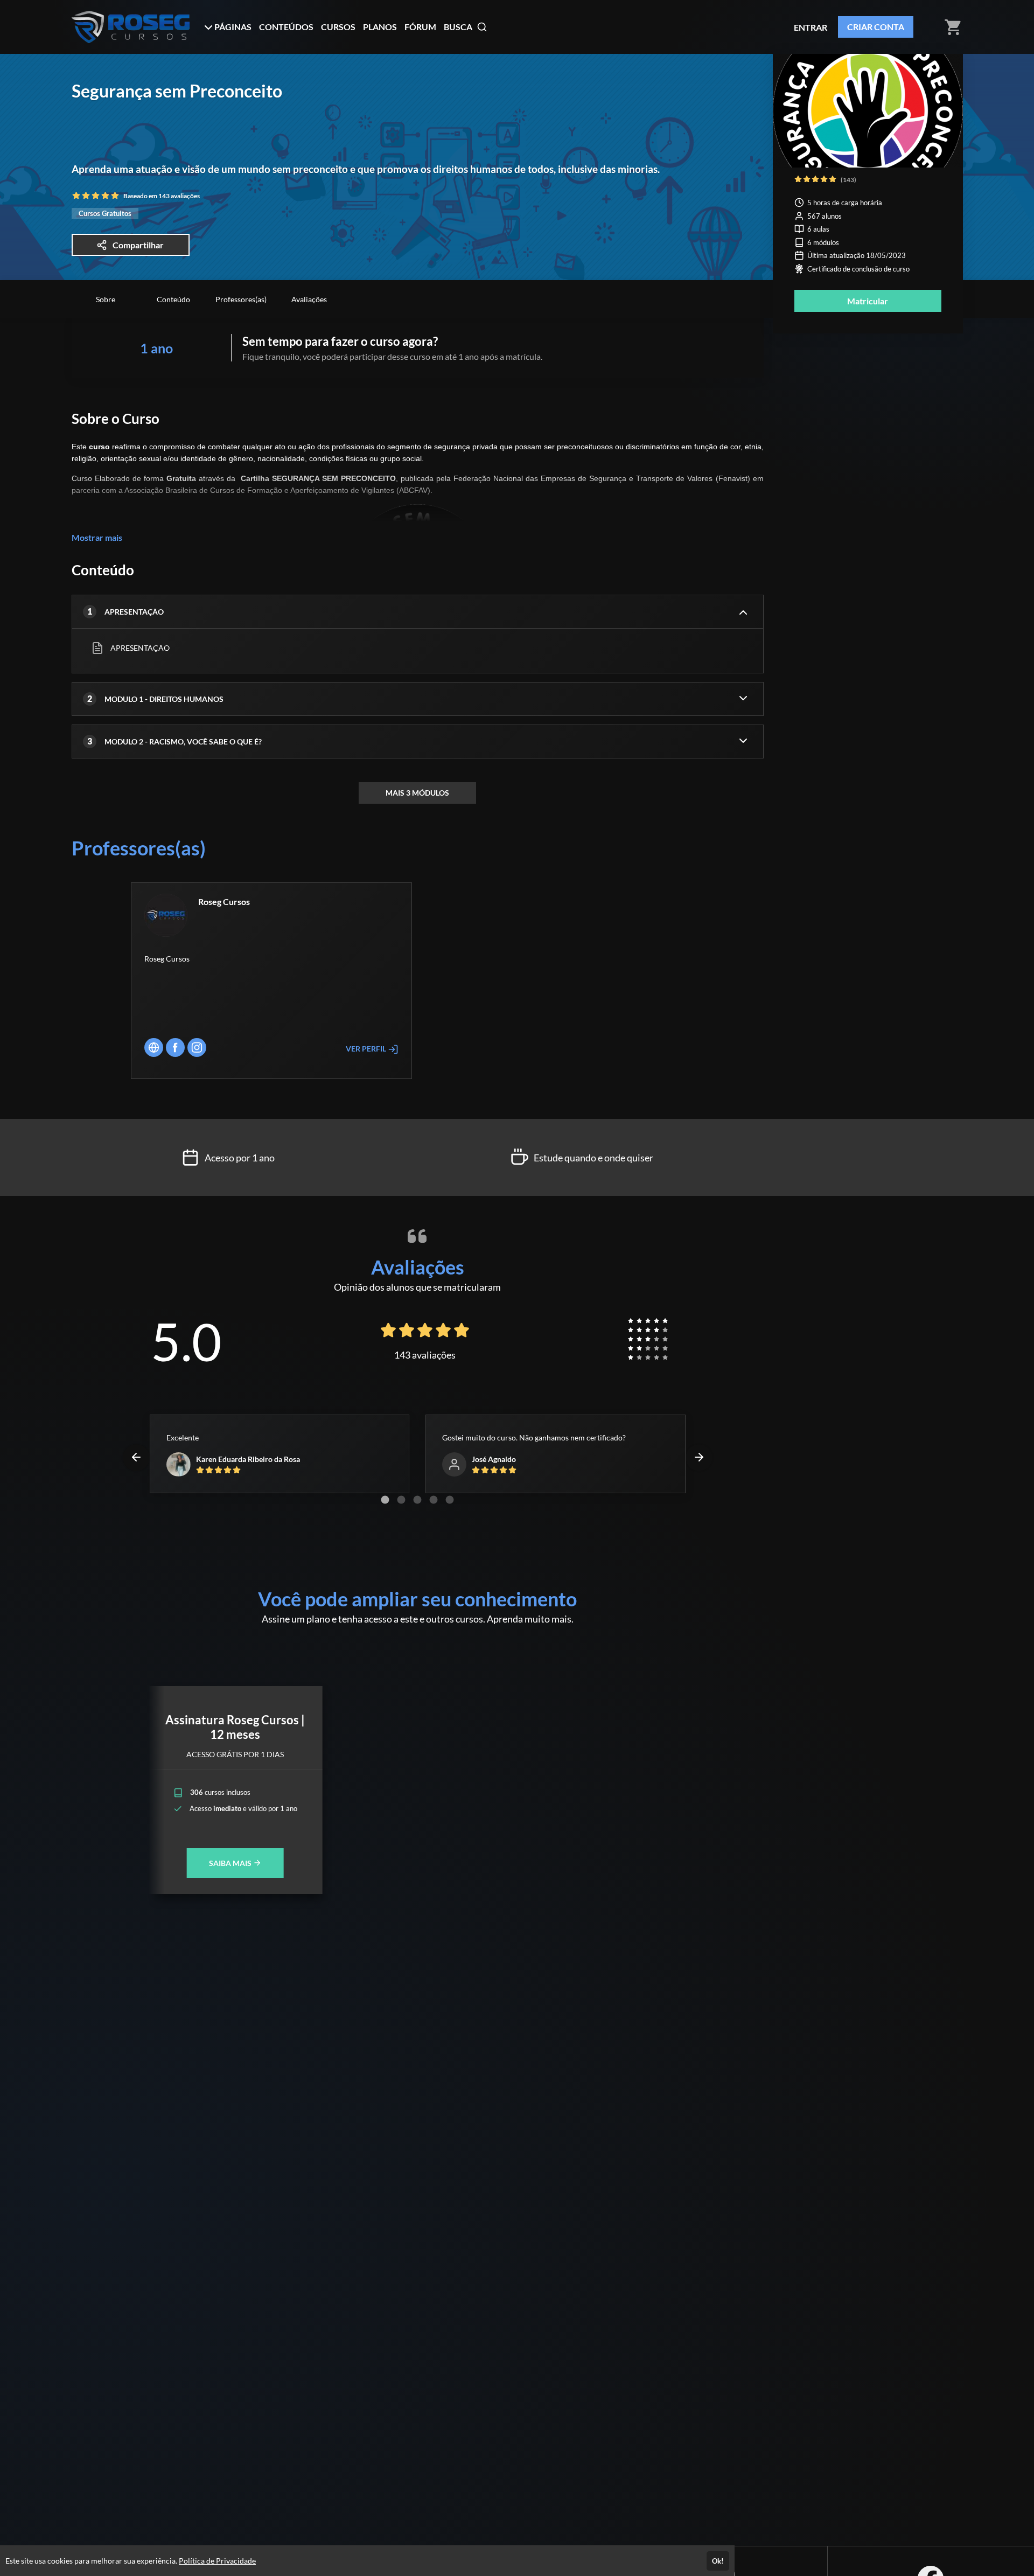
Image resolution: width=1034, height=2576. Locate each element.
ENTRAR (811, 27)
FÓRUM (420, 27)
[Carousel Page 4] (434, 1500)
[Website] (154, 1047)
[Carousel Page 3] (417, 1500)
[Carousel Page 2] (401, 1500)
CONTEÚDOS (286, 27)
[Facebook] (175, 1047)
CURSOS (338, 27)
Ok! (718, 2561)
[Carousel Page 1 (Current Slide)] (385, 1500)
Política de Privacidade (217, 2561)
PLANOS (380, 27)
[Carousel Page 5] (450, 1500)
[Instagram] (197, 1047)
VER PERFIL (367, 1049)
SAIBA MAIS (231, 1863)
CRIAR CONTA (876, 27)
